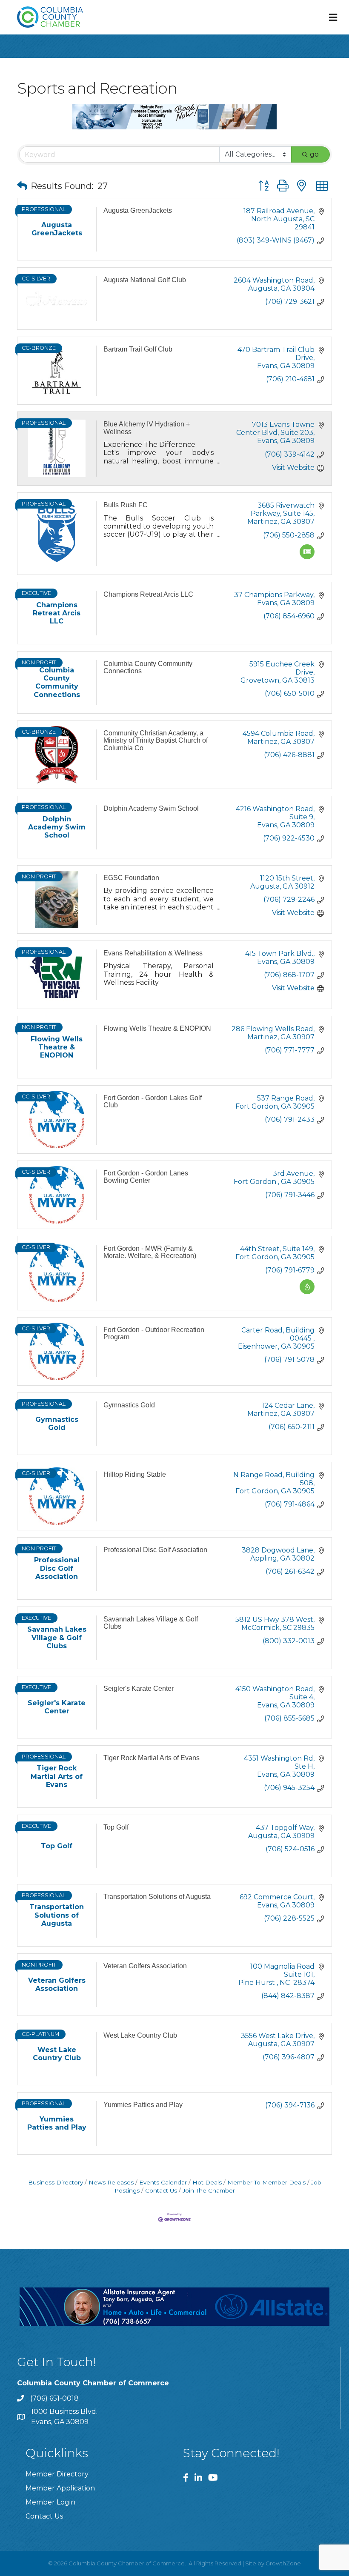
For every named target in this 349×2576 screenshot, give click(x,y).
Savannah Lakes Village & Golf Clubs (151, 1623)
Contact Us (161, 2190)
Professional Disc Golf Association (155, 1550)
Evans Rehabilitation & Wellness (153, 953)
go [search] (314, 154)
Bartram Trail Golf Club (138, 349)
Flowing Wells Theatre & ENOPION (157, 1028)
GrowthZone (283, 2563)
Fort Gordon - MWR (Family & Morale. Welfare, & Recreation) (150, 1252)
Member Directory (57, 2474)
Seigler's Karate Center (139, 1688)
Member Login (50, 2502)
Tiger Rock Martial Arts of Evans (152, 1758)
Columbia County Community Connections (148, 668)
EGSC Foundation (131, 878)
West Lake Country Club (140, 2035)
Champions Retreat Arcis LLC (148, 594)
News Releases (111, 2182)
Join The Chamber (209, 2190)
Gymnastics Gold (129, 1405)
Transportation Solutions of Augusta (157, 1897)
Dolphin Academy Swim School (151, 808)
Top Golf (116, 1827)
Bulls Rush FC (126, 505)
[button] (22, 186)
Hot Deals (207, 2182)
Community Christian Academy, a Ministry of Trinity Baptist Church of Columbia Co (156, 740)
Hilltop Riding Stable (135, 1474)
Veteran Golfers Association (145, 1966)
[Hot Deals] (307, 1292)
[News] (307, 557)
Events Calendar (163, 2182)
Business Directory (56, 2182)
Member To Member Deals (266, 2182)
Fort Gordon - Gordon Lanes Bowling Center (146, 1177)
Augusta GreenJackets (138, 210)
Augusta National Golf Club (145, 280)
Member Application (60, 2488)
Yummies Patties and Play (143, 2105)
